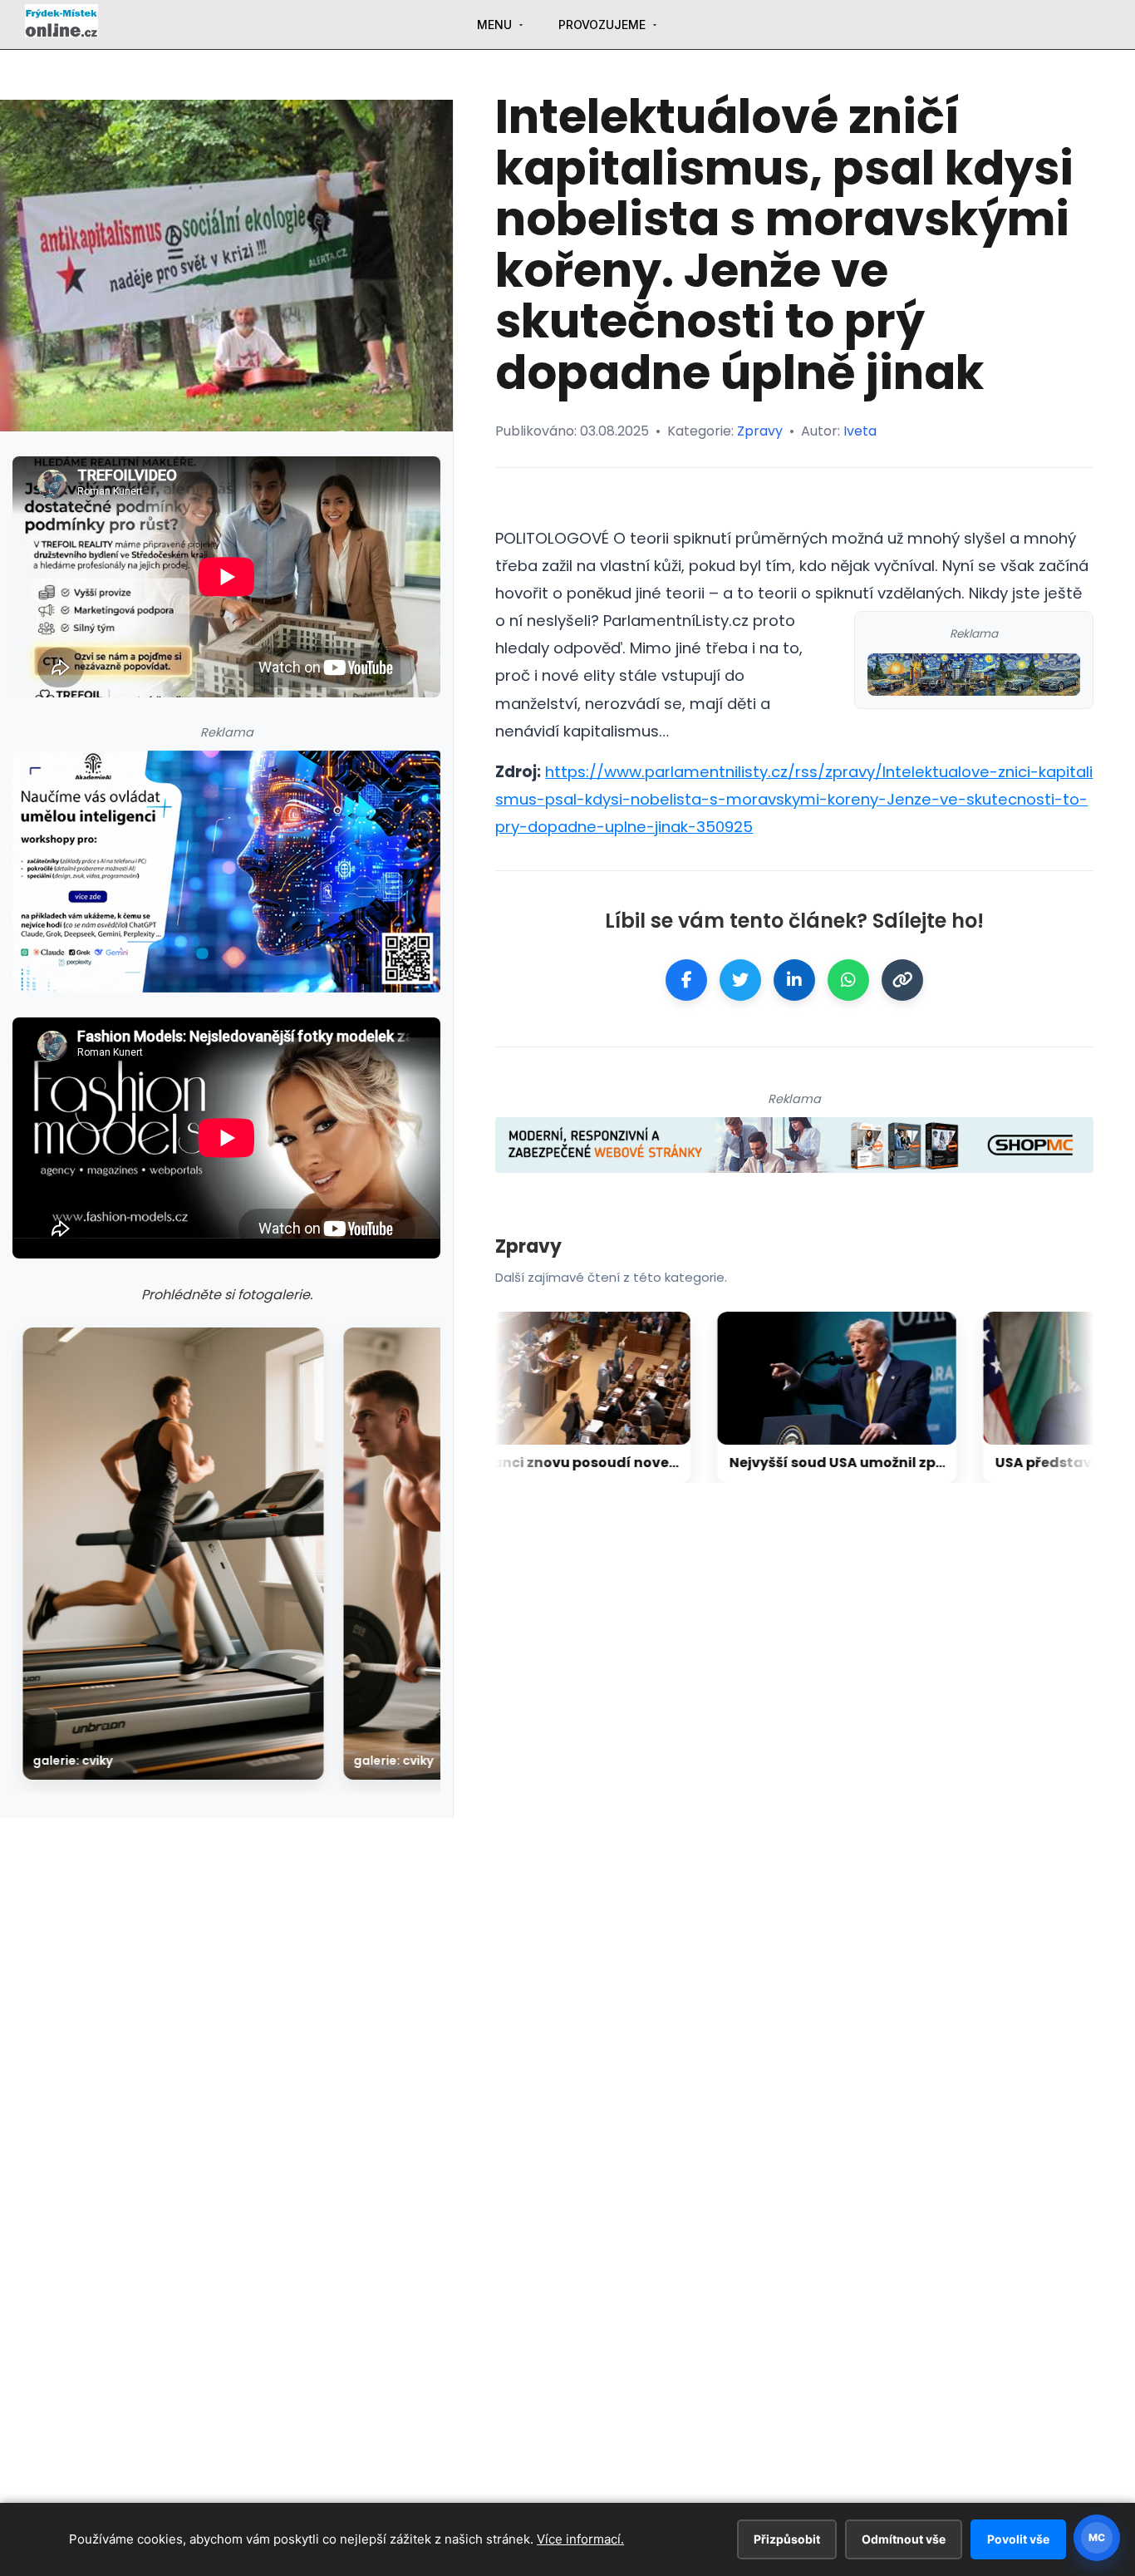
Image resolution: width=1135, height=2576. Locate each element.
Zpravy (760, 431)
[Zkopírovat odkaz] (902, 980)
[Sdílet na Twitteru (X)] (740, 980)
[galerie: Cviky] (173, 1554)
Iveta (860, 431)
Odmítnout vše (904, 2539)
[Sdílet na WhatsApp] (848, 980)
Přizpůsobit (787, 2539)
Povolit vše (1018, 2539)
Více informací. (580, 2539)
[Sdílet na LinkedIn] (794, 980)
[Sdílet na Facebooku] (686, 980)
